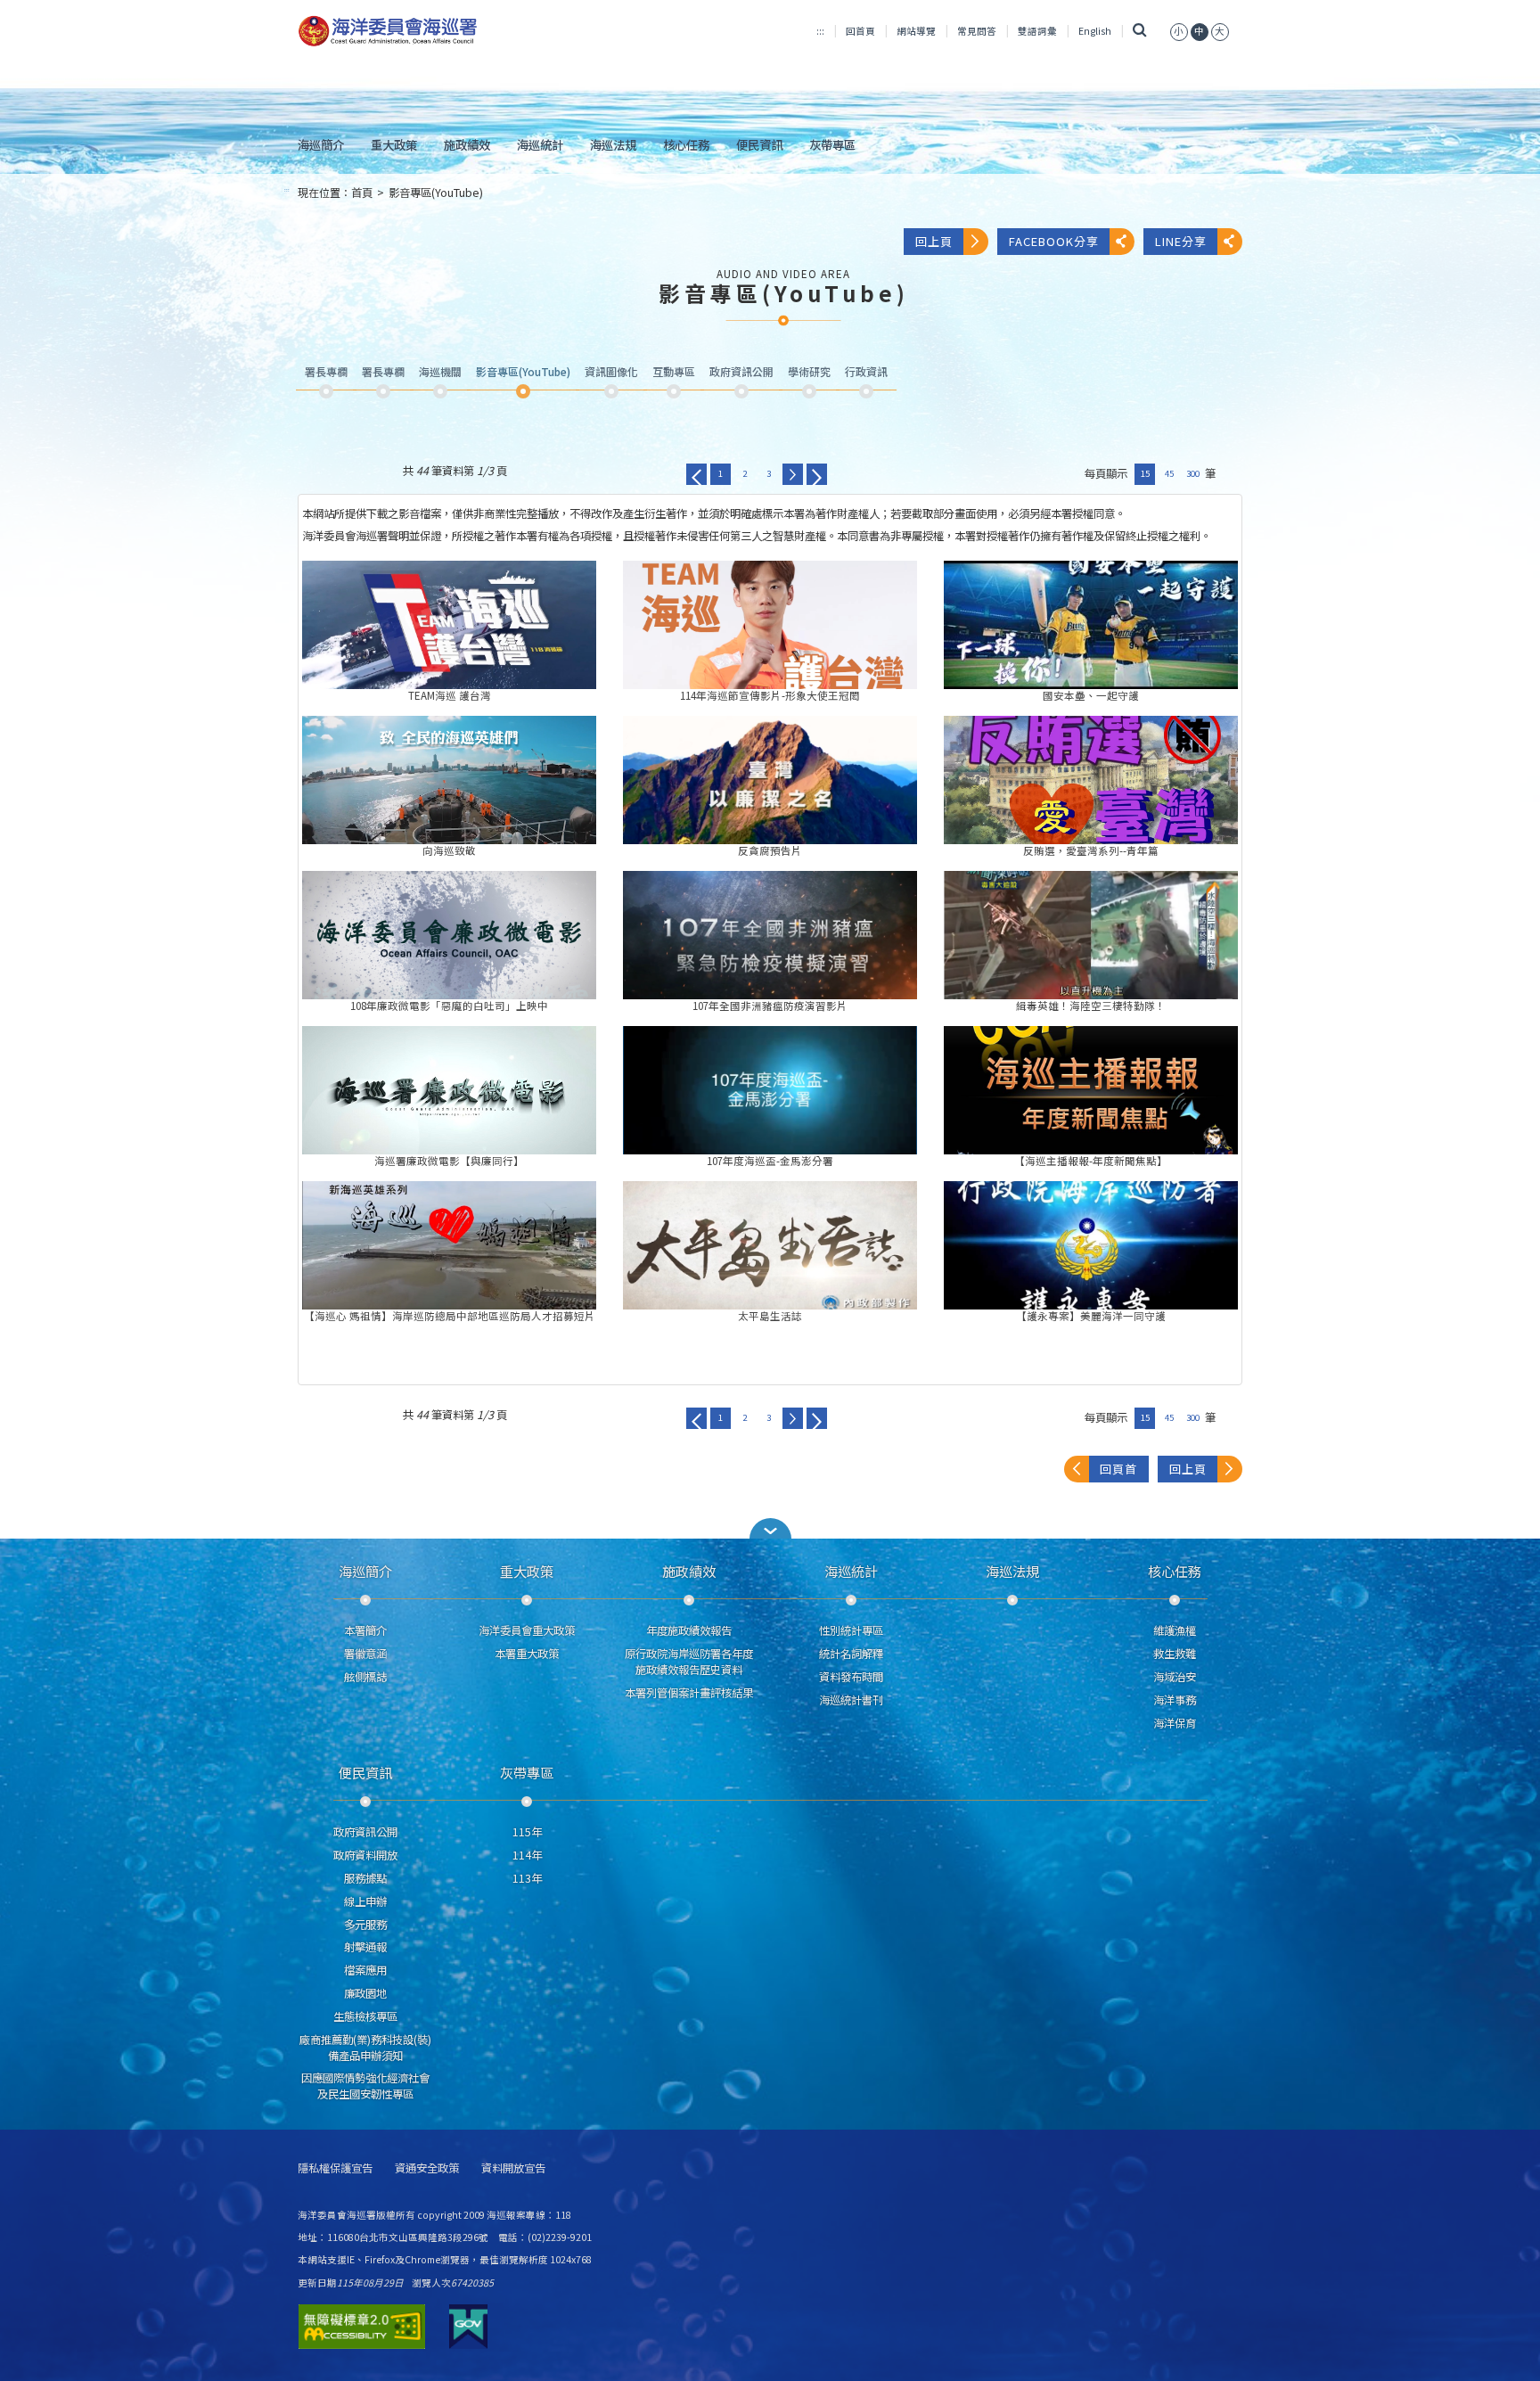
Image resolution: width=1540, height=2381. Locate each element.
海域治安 (1175, 1677)
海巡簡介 (321, 144)
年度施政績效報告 (689, 1630)
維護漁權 (1175, 1630)
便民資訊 (759, 144)
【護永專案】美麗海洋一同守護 (1091, 1245)
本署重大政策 (527, 1654)
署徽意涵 (365, 1654)
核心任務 (686, 144)
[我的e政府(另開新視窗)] (468, 2327)
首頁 (362, 193)
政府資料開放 (365, 1855)
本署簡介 (365, 1630)
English (1095, 31)
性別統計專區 (851, 1630)
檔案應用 (365, 1970)
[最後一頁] (817, 474)
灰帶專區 (832, 144)
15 (1145, 473)
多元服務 (365, 1925)
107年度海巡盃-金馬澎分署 (770, 1090)
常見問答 (977, 31)
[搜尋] (1140, 31)
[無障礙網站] (362, 2327)
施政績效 (467, 144)
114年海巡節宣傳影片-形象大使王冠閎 (770, 625)
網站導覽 (916, 31)
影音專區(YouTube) (436, 193)
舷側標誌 (365, 1677)
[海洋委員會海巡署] (446, 31)
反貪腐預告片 (770, 780)
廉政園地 (365, 1993)
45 (1169, 473)
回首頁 (860, 31)
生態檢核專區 (365, 2016)
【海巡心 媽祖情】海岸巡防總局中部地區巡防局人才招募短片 (449, 1245)
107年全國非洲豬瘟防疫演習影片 (770, 935)
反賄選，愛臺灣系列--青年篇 (1091, 780)
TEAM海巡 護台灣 (449, 625)
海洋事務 (1175, 1700)
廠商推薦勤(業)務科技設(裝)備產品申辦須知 (365, 2048)
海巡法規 (613, 144)
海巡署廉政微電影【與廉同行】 (449, 1090)
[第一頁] (696, 474)
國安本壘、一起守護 (1091, 625)
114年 (527, 1855)
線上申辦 (365, 1901)
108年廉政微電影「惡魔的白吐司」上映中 (449, 935)
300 (1193, 473)
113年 (527, 1878)
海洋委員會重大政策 (527, 1630)
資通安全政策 (427, 2168)
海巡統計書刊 (851, 1700)
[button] (1179, 31)
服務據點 (365, 1878)
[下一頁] (793, 474)
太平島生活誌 (770, 1245)
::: (820, 31)
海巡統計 (540, 144)
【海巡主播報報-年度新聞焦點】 (1091, 1090)
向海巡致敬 (449, 780)
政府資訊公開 (365, 1832)
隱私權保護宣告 (335, 2168)
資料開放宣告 (513, 2168)
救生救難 (1175, 1654)
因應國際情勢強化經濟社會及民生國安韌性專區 (365, 2086)
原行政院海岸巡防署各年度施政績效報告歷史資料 (689, 1662)
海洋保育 (1175, 1723)
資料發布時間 (851, 1677)
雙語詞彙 (1037, 31)
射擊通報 (365, 1947)
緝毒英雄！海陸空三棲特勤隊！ (1091, 935)
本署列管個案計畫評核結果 (689, 1693)
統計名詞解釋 (851, 1654)
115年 (527, 1832)
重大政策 (394, 144)
